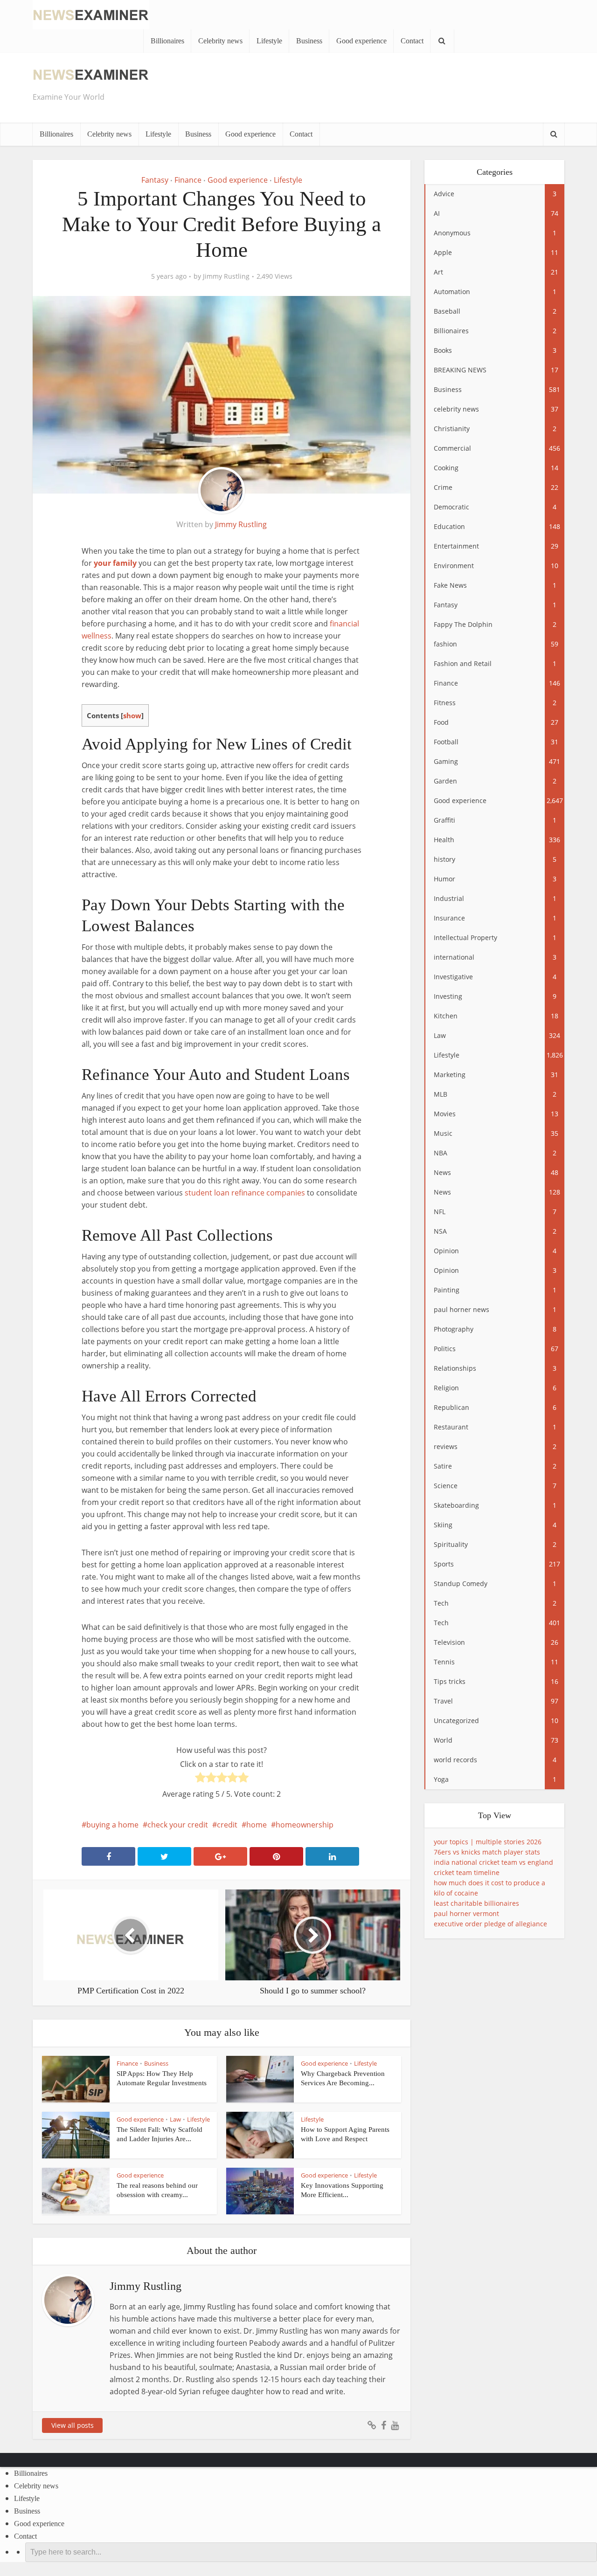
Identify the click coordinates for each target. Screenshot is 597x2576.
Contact (412, 41)
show (132, 715)
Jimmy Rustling (226, 276)
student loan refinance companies (245, 1193)
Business (309, 41)
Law (175, 2119)
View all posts (73, 2425)
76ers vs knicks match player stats (487, 1852)
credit (227, 1825)
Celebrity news (220, 41)
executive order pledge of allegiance (490, 1924)
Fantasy (155, 180)
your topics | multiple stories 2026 (488, 1842)
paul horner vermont (466, 1913)
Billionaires (167, 41)
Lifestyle (269, 41)
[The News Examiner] (91, 14)
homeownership (305, 1825)
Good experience (361, 41)
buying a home (112, 1825)
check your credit (178, 1825)
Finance (188, 180)
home (257, 1825)
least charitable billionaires (476, 1903)
